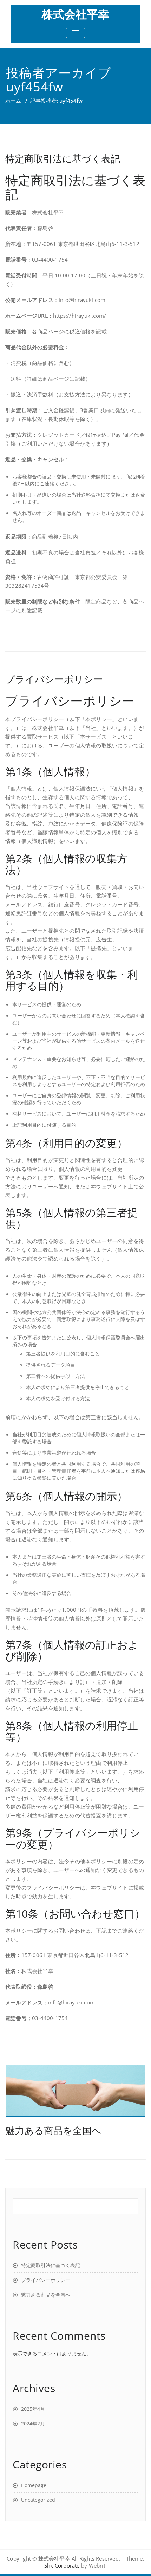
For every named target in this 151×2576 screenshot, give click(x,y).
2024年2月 (33, 2423)
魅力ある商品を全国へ (53, 2130)
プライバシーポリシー (54, 679)
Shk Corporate (62, 2565)
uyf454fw (35, 87)
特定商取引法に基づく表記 (63, 158)
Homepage (34, 2485)
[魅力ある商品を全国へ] (75, 2091)
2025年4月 (33, 2409)
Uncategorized (38, 2500)
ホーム (13, 101)
